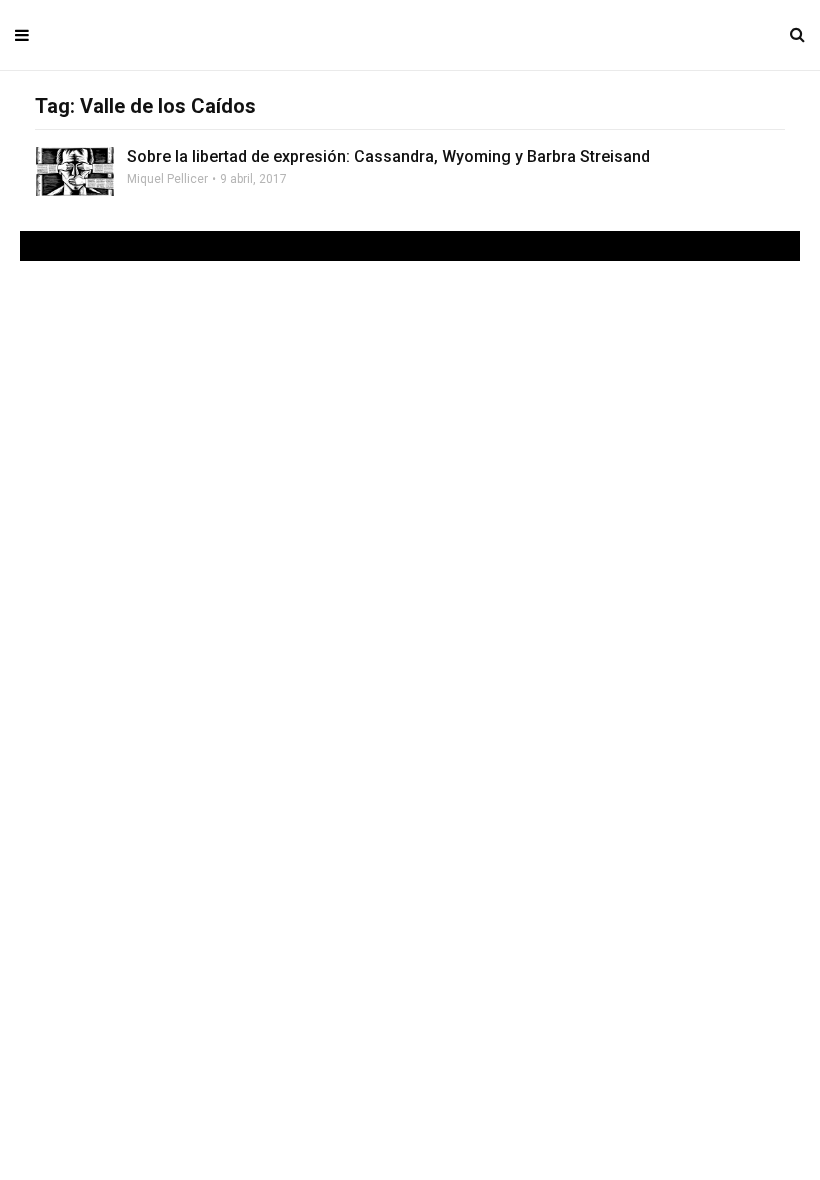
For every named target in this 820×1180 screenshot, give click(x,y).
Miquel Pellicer (167, 179)
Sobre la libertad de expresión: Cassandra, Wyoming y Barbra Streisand (388, 156)
